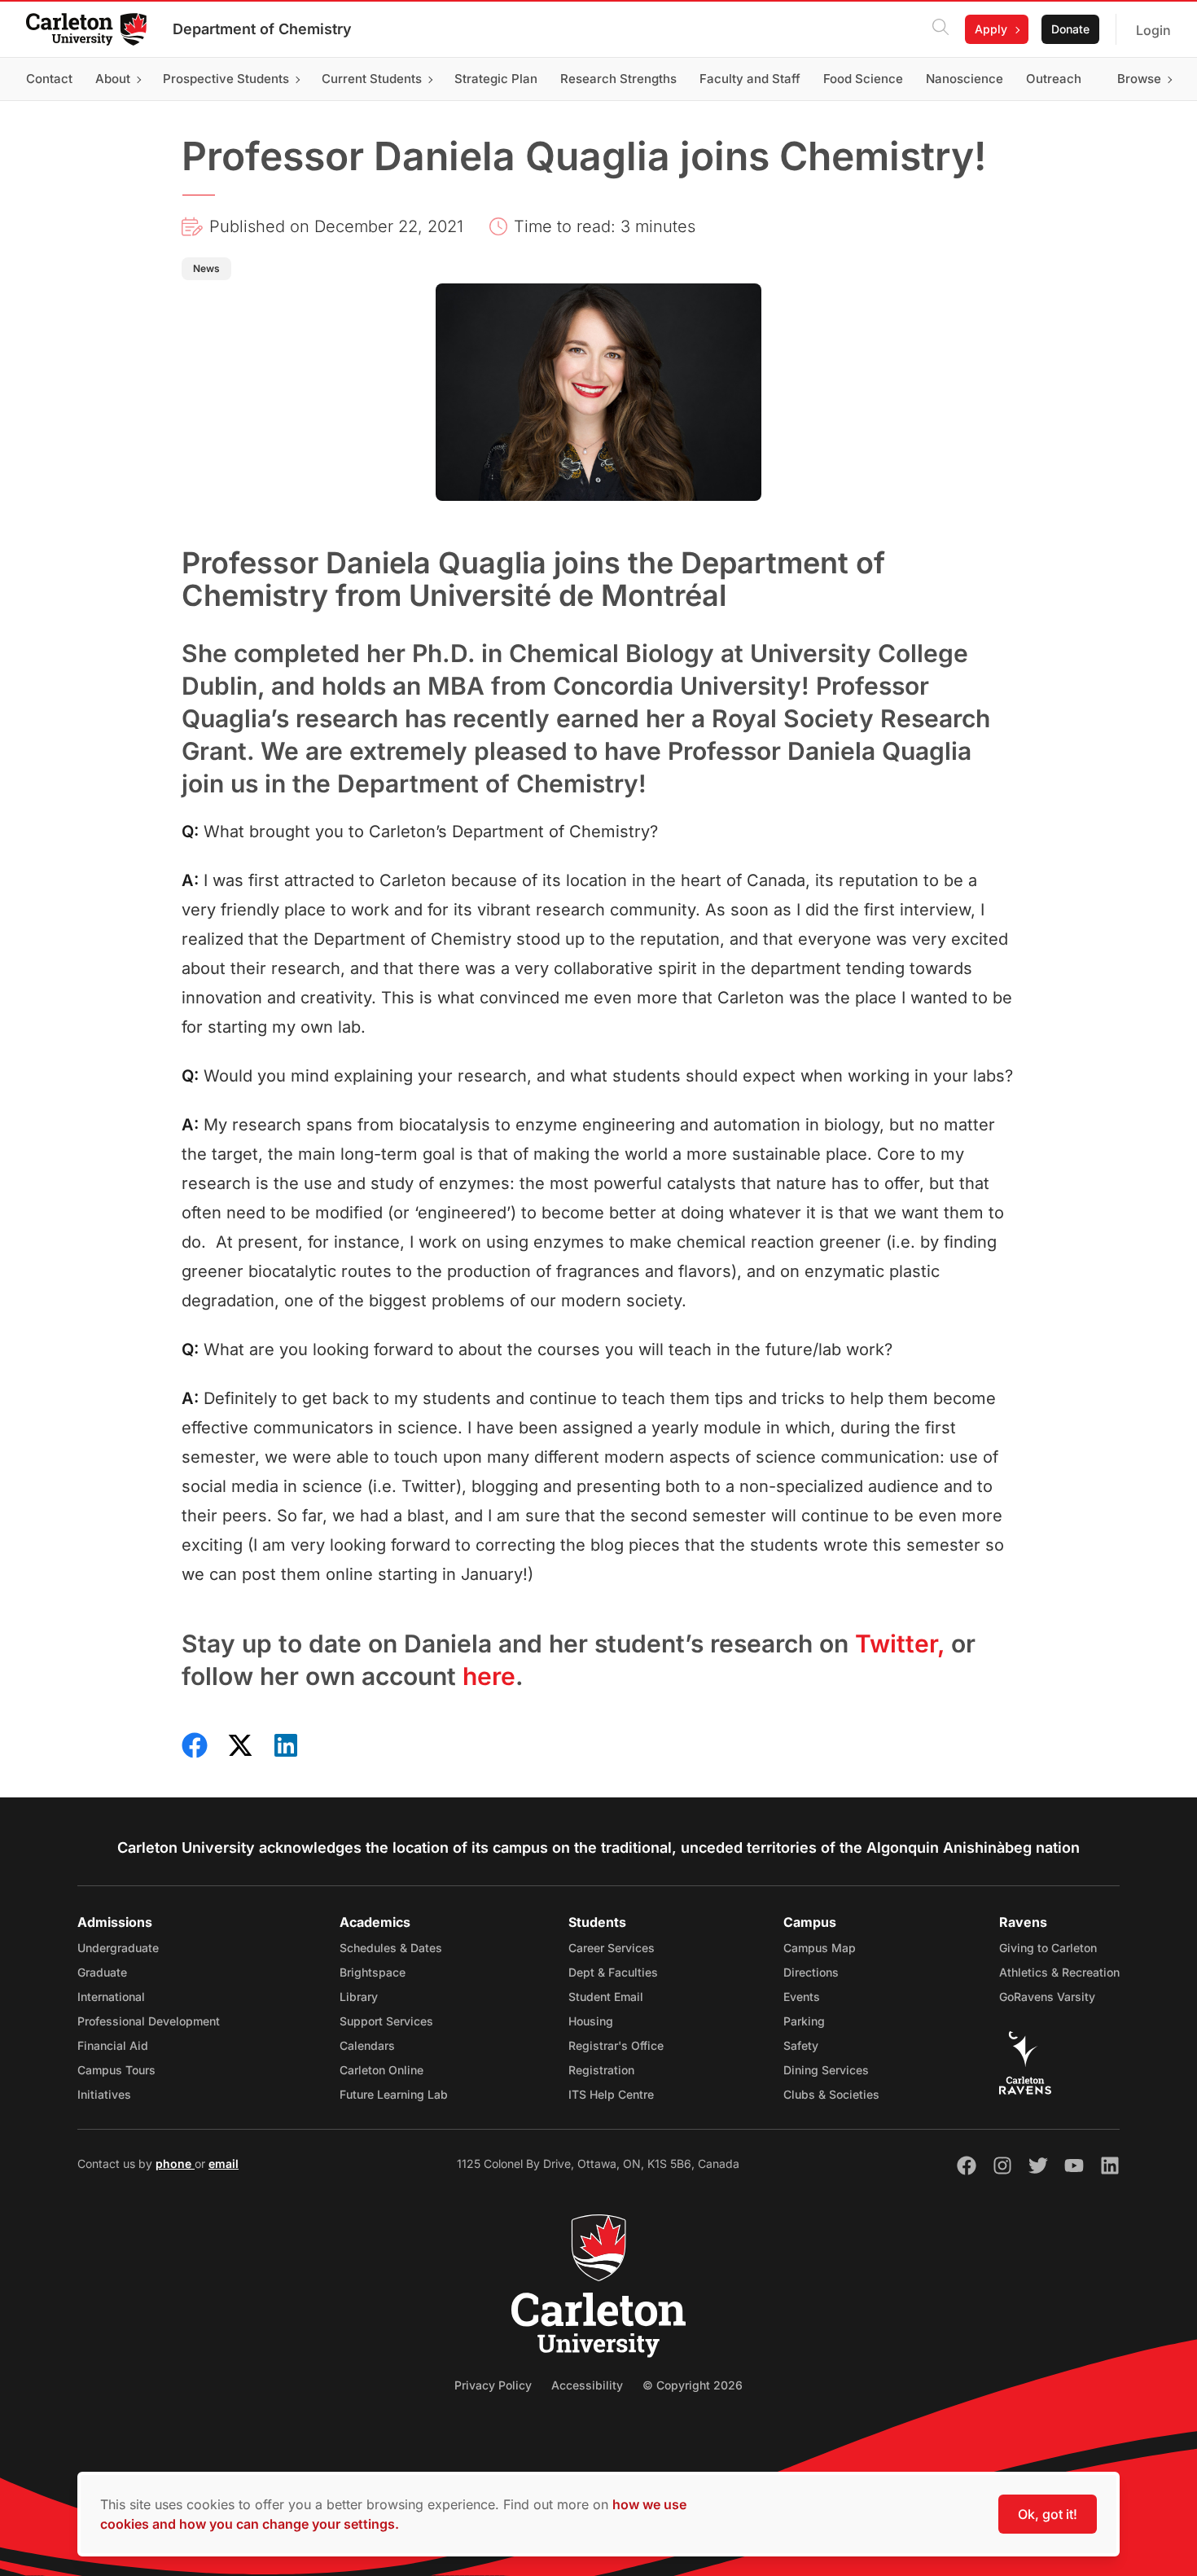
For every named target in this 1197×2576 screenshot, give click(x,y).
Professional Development (149, 2021)
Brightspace (373, 1972)
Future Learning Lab (394, 2094)
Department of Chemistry (262, 29)
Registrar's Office (616, 2045)
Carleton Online (381, 2070)
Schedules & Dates (391, 1948)
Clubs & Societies (831, 2094)
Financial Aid (113, 2045)
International (111, 1997)
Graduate (102, 1972)
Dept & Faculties (613, 1972)
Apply (991, 29)
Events (802, 1997)
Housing (591, 2021)
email (224, 2163)
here (489, 1676)
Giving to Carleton (1048, 1948)
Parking (804, 2021)
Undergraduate (118, 1948)
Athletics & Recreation (1059, 1972)
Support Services (386, 2021)
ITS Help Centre (611, 2094)
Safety (801, 2045)
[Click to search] (940, 29)
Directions (811, 1972)
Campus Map (820, 1948)
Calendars (367, 2045)
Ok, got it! (1048, 2514)
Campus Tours (116, 2070)
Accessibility (587, 2385)
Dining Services (826, 2070)
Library (359, 1997)
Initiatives (104, 2094)
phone (175, 2163)
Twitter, (900, 1643)
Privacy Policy (493, 2385)
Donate (1070, 29)
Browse (1139, 79)
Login (1153, 30)
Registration (601, 2070)
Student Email (606, 1997)
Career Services (612, 1948)
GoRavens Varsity (1047, 1997)
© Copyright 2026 (693, 2385)
